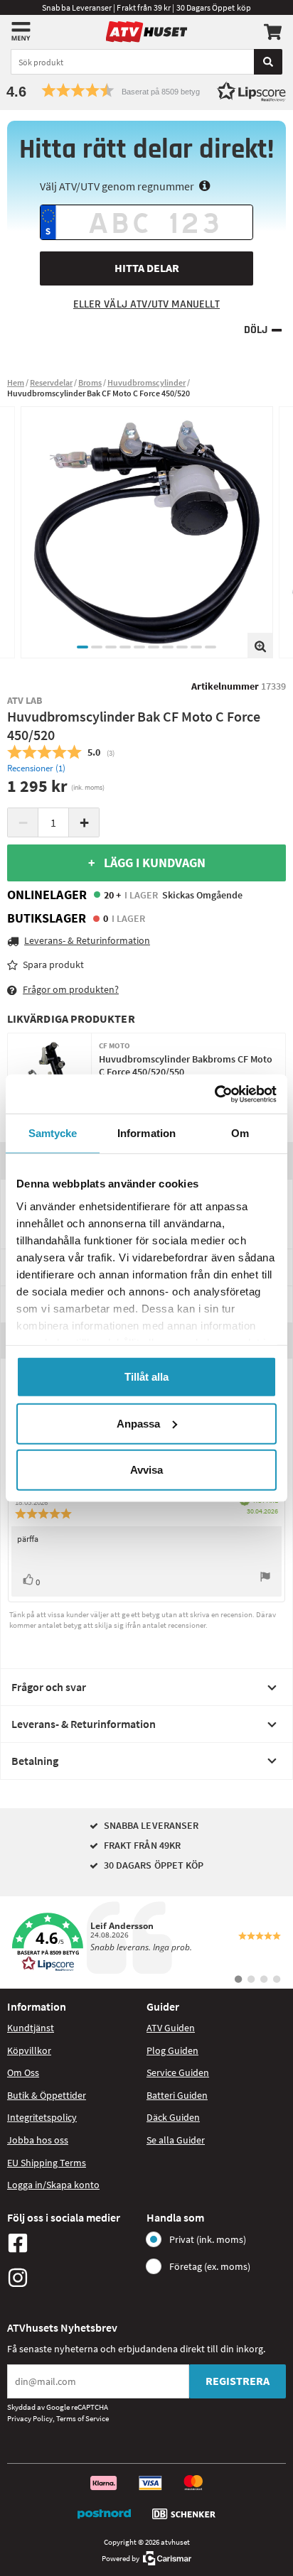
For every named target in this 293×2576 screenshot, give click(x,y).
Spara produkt (53, 964)
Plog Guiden (172, 2050)
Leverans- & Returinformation (84, 1724)
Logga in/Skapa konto (53, 2185)
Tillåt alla (146, 1377)
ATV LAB (25, 700)
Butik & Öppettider (47, 2095)
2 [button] (97, 647)
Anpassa (138, 1423)
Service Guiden (178, 2072)
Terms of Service (82, 2418)
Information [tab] (146, 1133)
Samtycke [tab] (53, 1133)
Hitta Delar (147, 268)
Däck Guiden (173, 2117)
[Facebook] (73, 2243)
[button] (146, 91)
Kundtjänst (31, 2028)
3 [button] (111, 647)
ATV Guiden (171, 2028)
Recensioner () (36, 768)
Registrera (238, 2381)
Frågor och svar (49, 1687)
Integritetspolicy (42, 2117)
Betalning (35, 1761)
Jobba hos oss (38, 2140)
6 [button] (154, 647)
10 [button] (211, 647)
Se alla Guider (176, 2140)
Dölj (256, 330)
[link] (146, 1942)
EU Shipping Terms (47, 2163)
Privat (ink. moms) (208, 2239)
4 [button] (125, 647)
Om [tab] (240, 1133)
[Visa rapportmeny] (265, 1578)
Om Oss (23, 2072)
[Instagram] (73, 2278)
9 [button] (196, 647)
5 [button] (139, 647)
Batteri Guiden (177, 2095)
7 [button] (168, 647)
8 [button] (182, 647)
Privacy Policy (30, 2418)
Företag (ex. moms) (210, 2266)
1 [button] (82, 647)
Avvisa (146, 1470)
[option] (147, 532)
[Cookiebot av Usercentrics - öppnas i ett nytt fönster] (214, 1094)
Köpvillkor (29, 2050)
